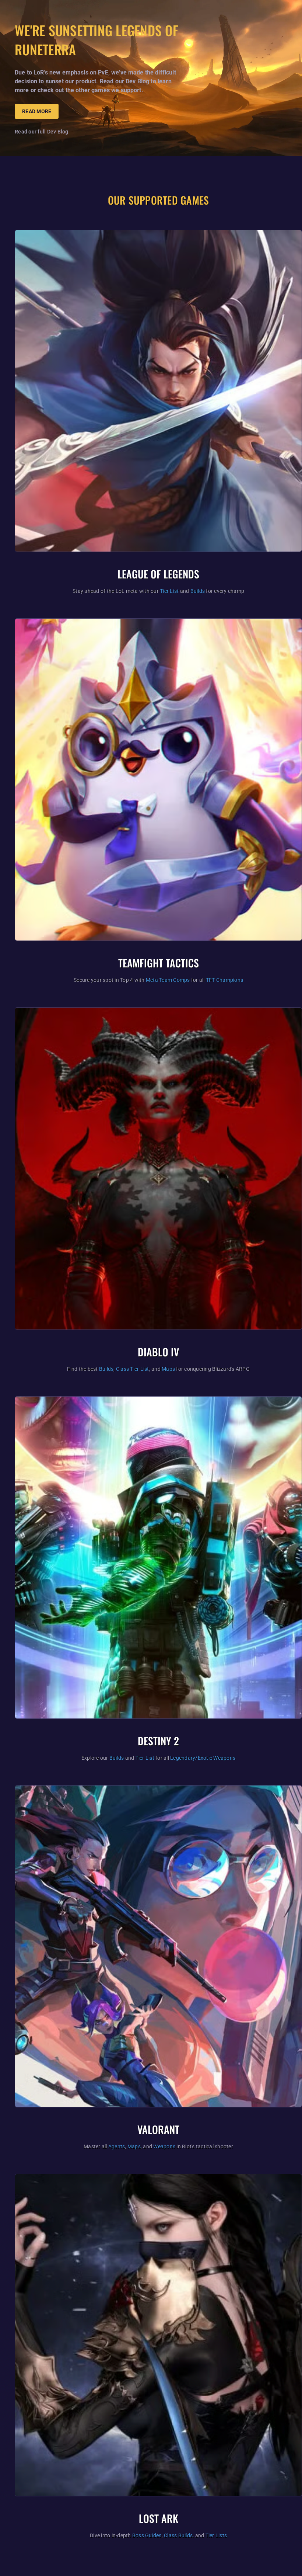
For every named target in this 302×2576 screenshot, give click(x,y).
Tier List (169, 591)
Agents (117, 2146)
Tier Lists (216, 2535)
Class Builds (178, 2535)
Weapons (164, 2146)
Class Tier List (133, 1369)
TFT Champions (224, 980)
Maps (168, 1369)
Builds (198, 591)
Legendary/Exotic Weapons (203, 1758)
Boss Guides (147, 2535)
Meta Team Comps (168, 980)
